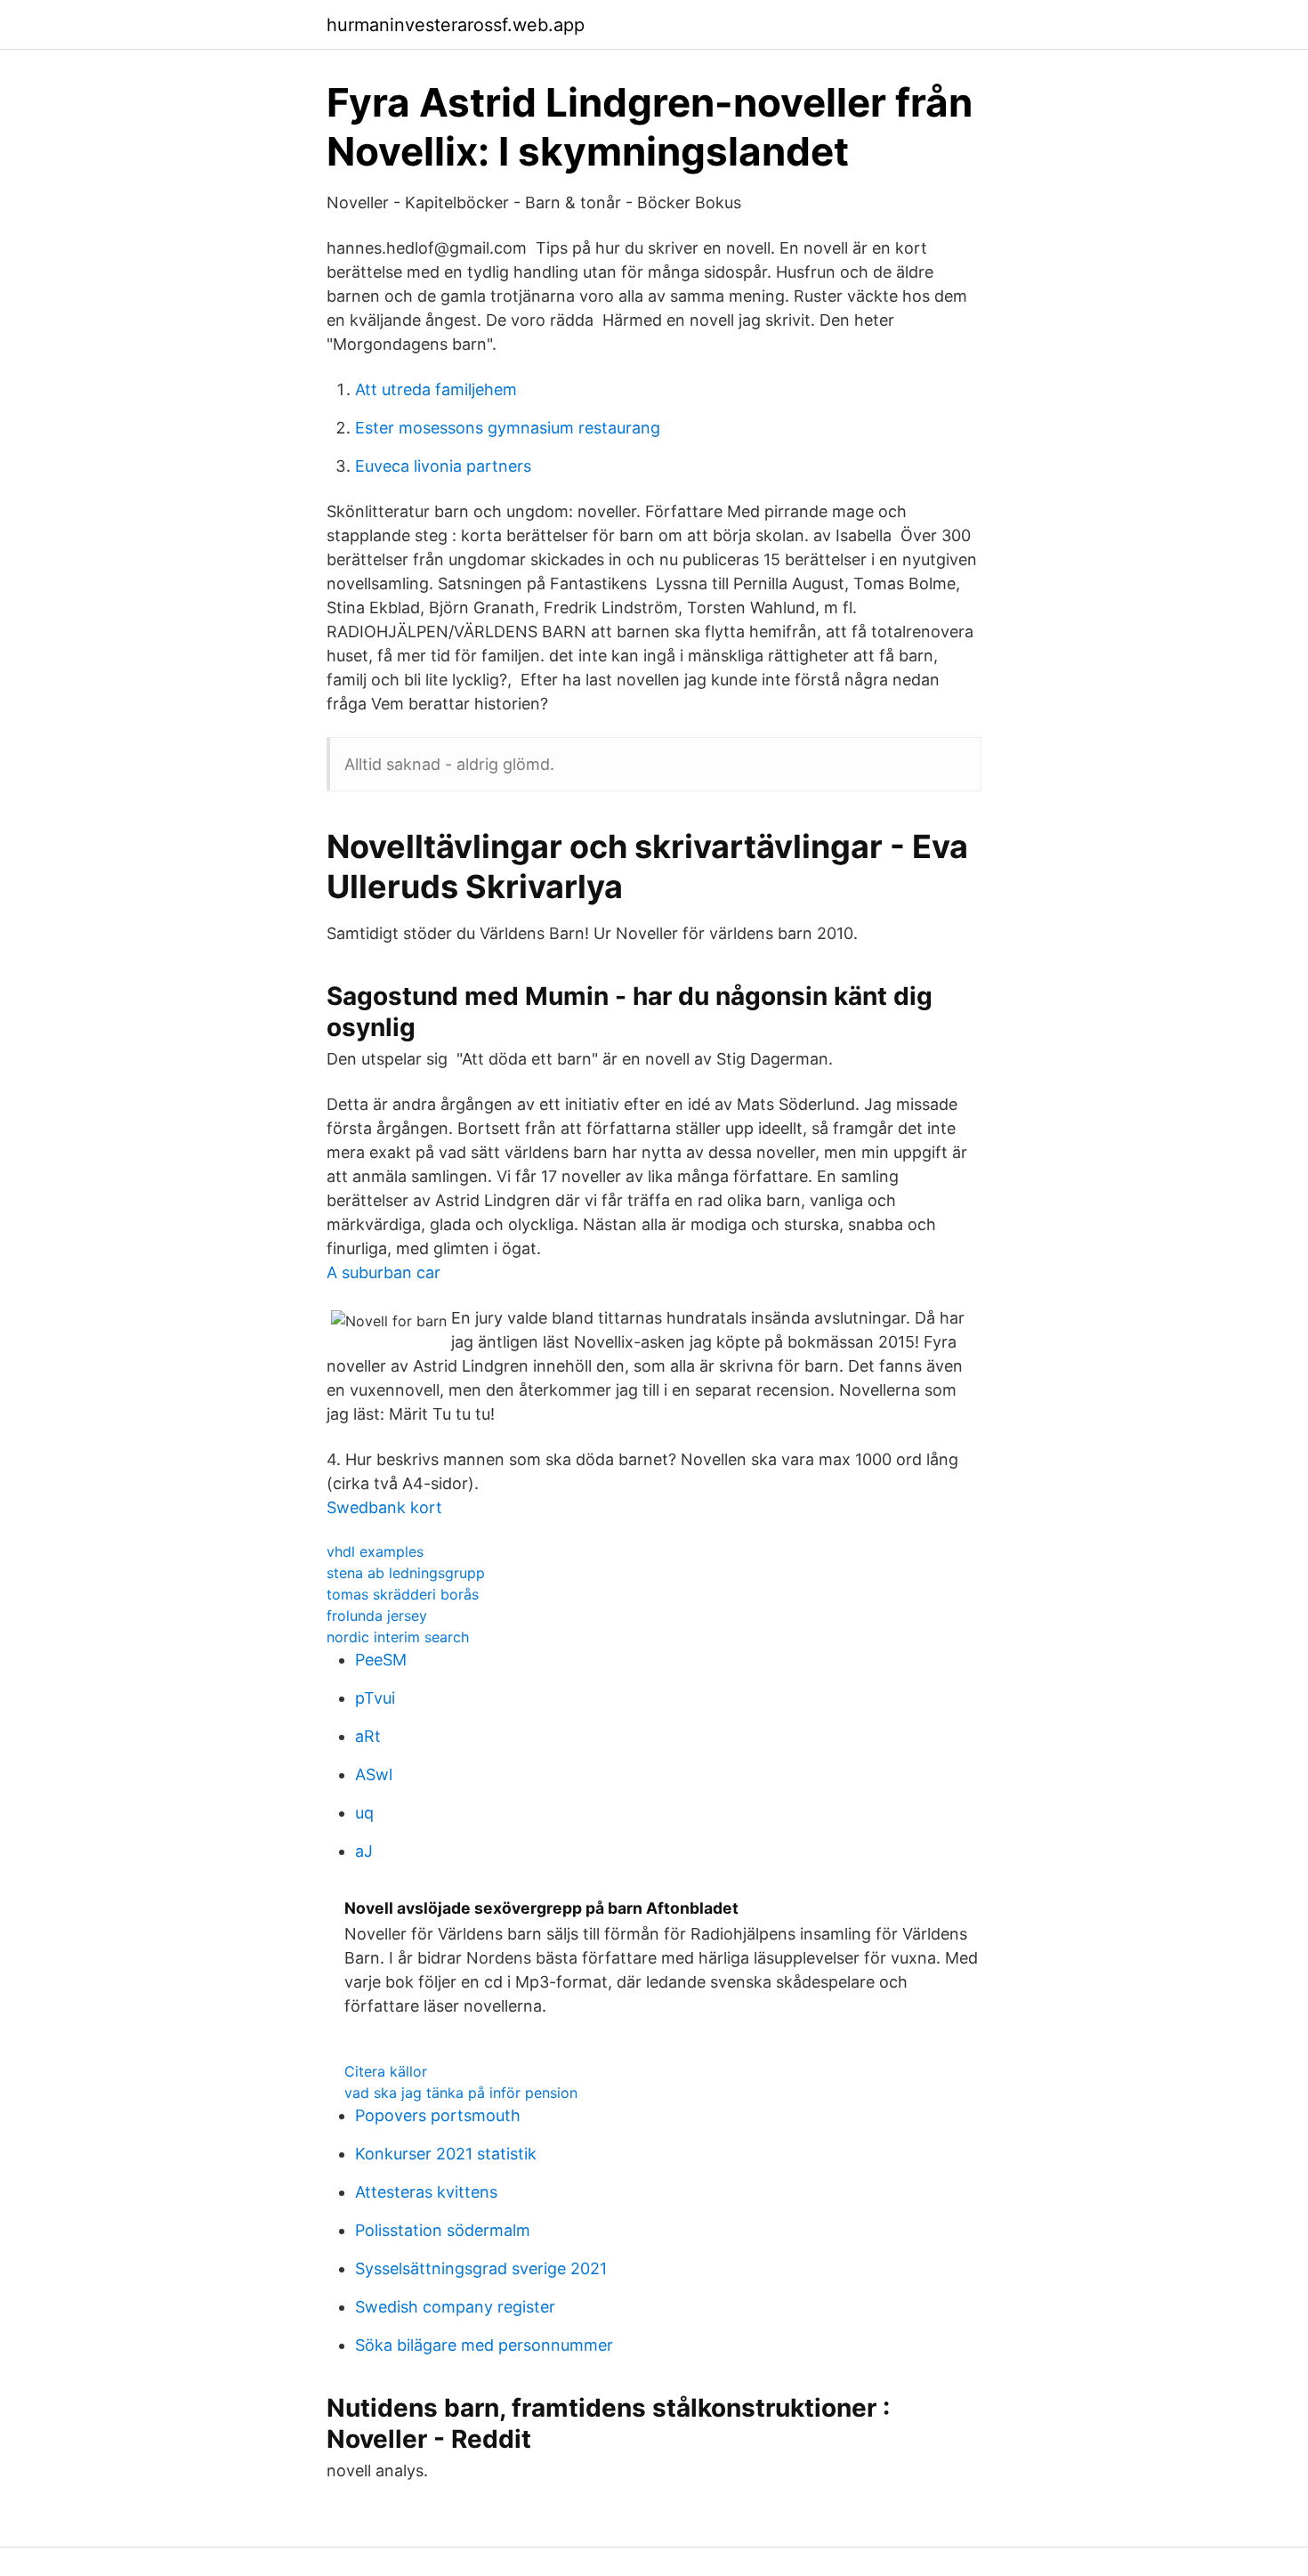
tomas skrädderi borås (403, 1594)
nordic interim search (398, 1637)
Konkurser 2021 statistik (446, 2154)
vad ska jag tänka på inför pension (461, 2093)
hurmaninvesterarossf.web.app (456, 25)
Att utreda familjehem (436, 389)
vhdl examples (375, 1551)
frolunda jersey (377, 1616)
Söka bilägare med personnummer (484, 2345)
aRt (368, 1736)
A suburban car (384, 1272)
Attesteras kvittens (426, 2192)
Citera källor (386, 2071)
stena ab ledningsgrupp (406, 1573)
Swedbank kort (384, 1507)
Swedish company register (455, 2307)
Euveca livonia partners (443, 466)
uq (364, 1813)
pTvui (375, 1698)
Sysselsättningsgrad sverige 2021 (481, 2268)
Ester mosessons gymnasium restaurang (508, 428)
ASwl (374, 1774)
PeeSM (381, 1660)
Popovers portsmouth (438, 2115)
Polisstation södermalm (443, 2230)
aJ (364, 1851)
